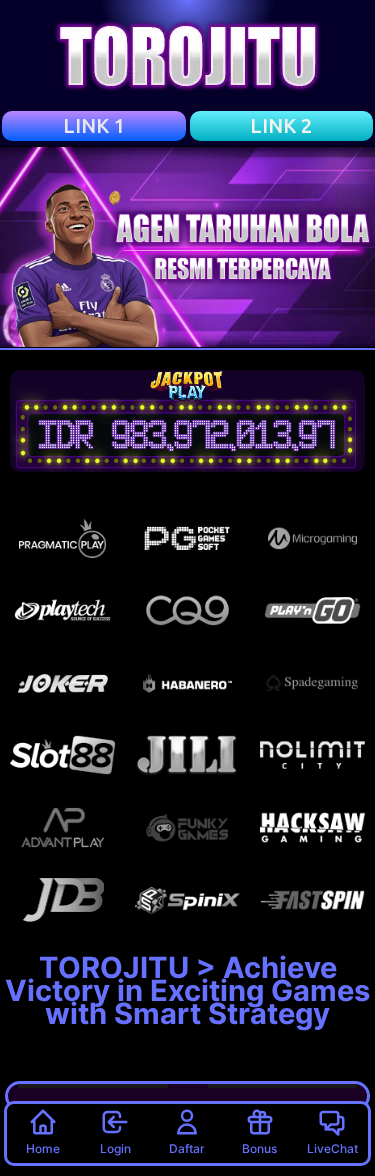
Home (43, 1148)
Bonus (259, 1148)
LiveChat (332, 1148)
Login (115, 1148)
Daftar (187, 1148)
